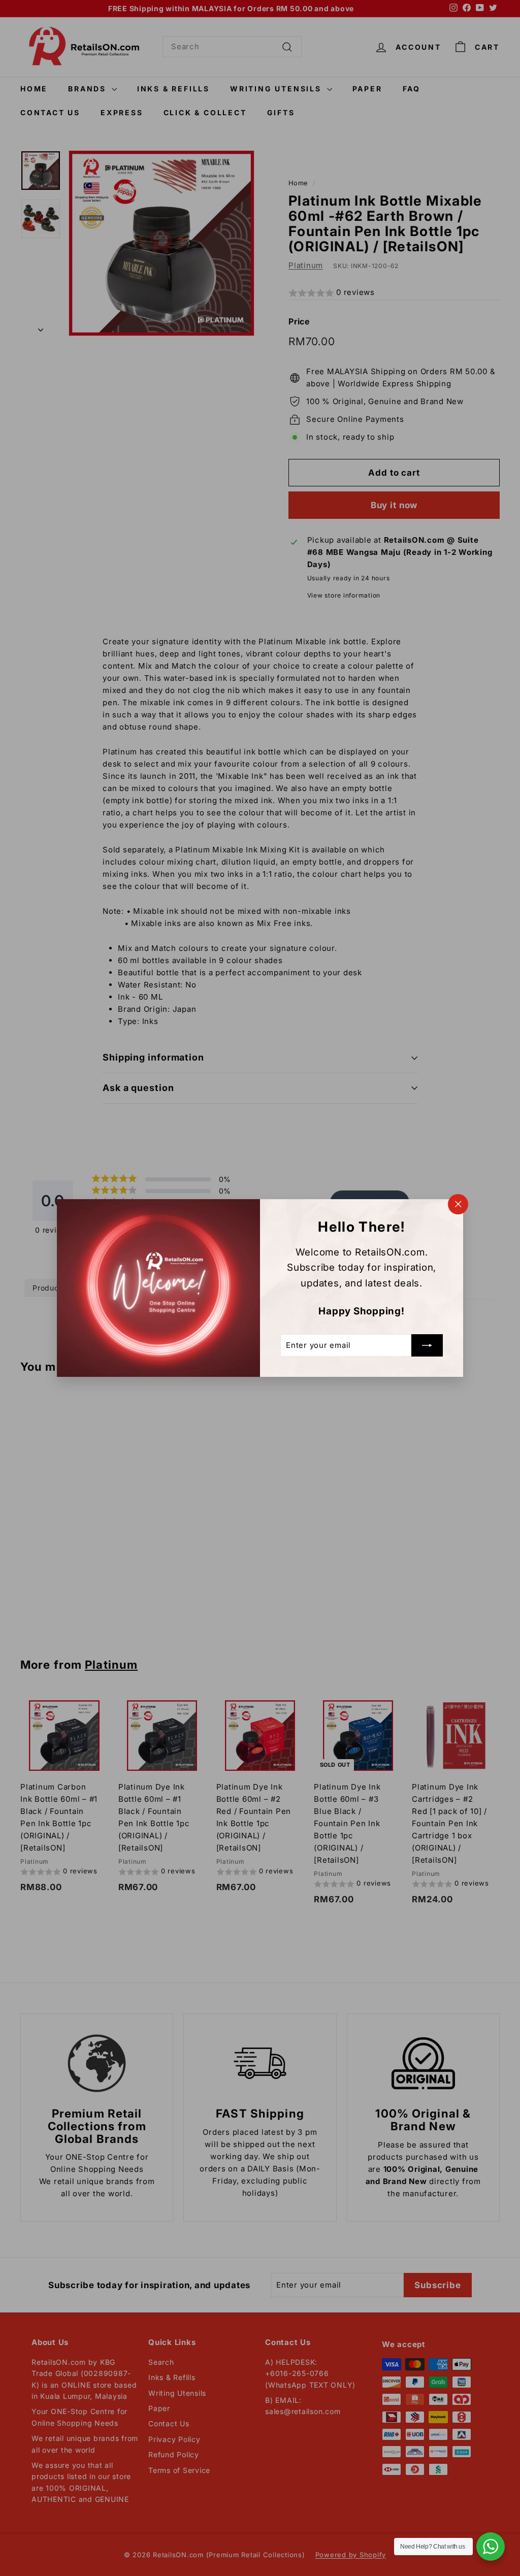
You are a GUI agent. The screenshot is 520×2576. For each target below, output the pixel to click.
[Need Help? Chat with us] (491, 2547)
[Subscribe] (427, 1345)
